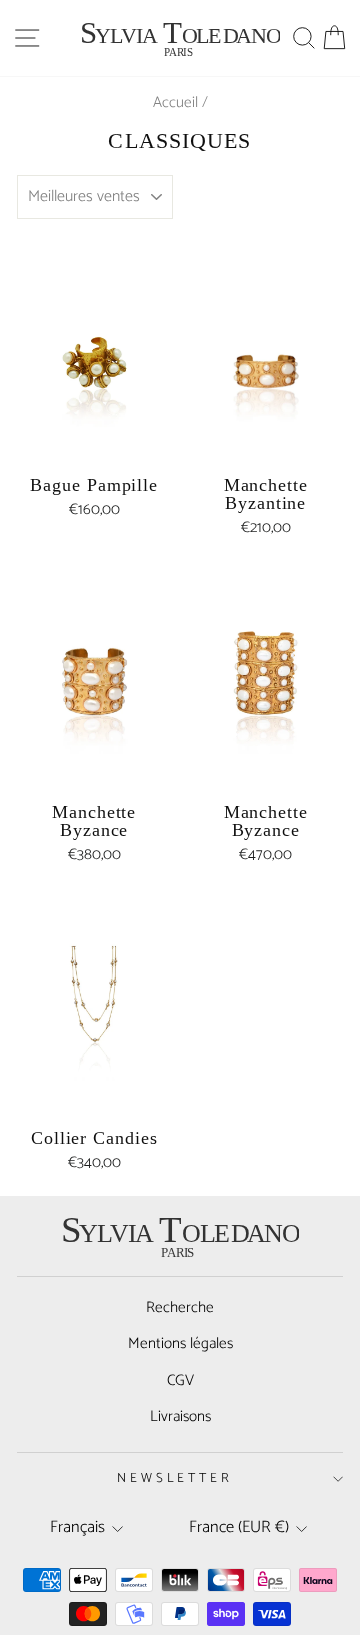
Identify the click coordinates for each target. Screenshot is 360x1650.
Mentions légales (180, 1343)
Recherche (180, 1307)
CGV (180, 1380)
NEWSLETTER (175, 1478)
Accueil (175, 102)
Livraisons (180, 1416)
